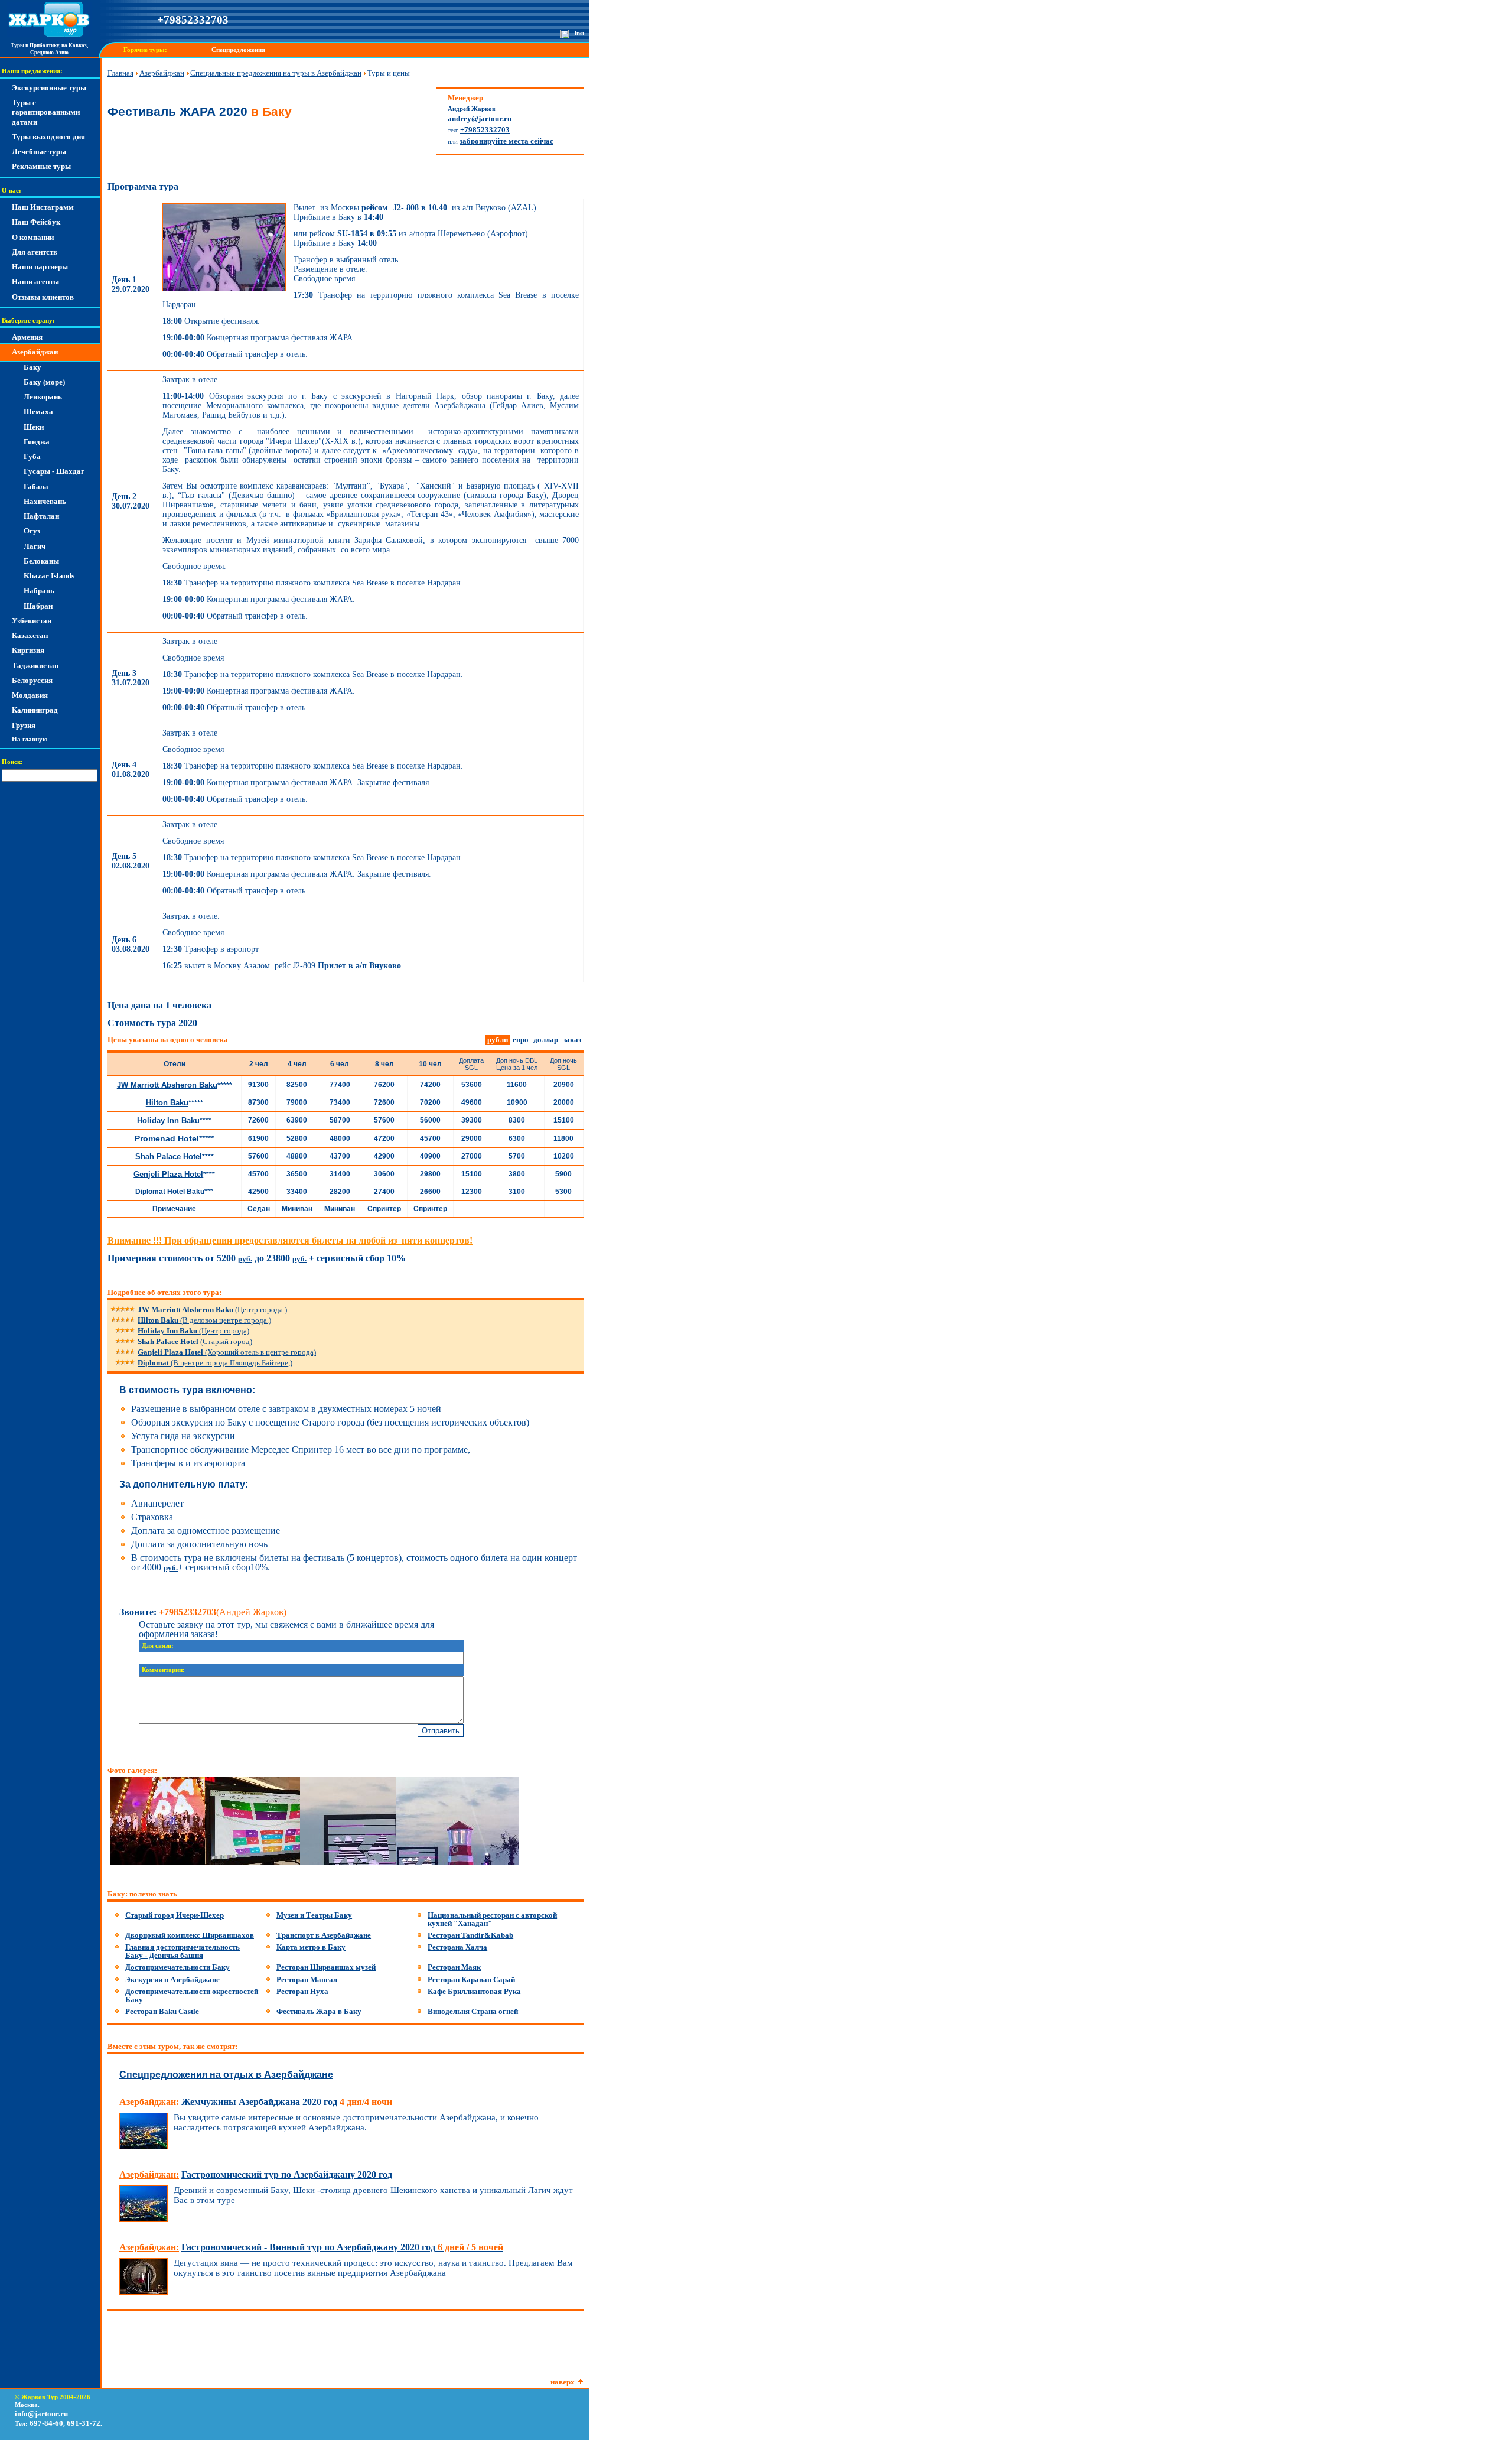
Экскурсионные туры (49, 88)
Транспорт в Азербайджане (324, 1935)
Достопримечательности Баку (177, 1967)
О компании (33, 237)
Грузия (24, 725)
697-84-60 (46, 2423)
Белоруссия (32, 680)
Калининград (35, 710)
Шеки (34, 427)
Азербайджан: (149, 2102)
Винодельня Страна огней (473, 2011)
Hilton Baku (167, 1103)
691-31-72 (84, 2423)
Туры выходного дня (48, 137)
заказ (572, 1040)
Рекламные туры (41, 166)
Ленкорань (43, 397)
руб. (245, 1259)
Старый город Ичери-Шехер (175, 1915)
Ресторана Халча (457, 1947)
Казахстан (30, 635)
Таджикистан (35, 666)
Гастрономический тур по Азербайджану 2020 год (287, 2174)
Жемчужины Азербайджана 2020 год (287, 2102)
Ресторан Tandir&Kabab (470, 1935)
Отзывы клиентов (43, 297)
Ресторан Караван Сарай (471, 1979)
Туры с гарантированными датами (46, 112)
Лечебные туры (39, 152)
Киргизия (28, 650)
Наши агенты (35, 282)
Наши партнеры (40, 267)
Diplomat (215, 1363)
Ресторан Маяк (454, 1967)
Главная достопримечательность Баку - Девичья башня (183, 1951)
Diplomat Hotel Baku (170, 1192)
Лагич (35, 546)
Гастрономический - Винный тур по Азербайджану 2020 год (342, 2247)
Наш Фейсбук (36, 222)
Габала (36, 487)
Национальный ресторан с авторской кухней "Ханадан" (492, 1919)
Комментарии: (163, 1670)
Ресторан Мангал (307, 1979)
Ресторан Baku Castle (162, 2011)
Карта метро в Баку (311, 1947)
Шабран (38, 606)
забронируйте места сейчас (506, 141)
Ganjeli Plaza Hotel (227, 1352)
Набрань (39, 591)
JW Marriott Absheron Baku (167, 1085)
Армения (27, 337)
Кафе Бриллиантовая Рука (474, 1991)
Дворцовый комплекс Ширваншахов (190, 1935)
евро (521, 1040)
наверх (563, 2382)
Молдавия (30, 695)
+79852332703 (193, 20)
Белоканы (41, 561)
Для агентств (35, 252)
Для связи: (158, 1646)
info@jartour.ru (41, 2414)
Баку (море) (44, 382)
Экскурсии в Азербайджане (172, 1979)
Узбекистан (32, 621)
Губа (32, 456)
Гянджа (37, 442)
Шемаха (38, 411)
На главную (30, 739)
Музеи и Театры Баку (314, 1915)
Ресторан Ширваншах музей (326, 1967)
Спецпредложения (238, 50)
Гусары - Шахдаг (54, 471)
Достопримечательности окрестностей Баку (192, 1995)
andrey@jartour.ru (480, 118)
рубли (498, 1040)
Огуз (32, 531)
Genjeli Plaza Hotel (168, 1174)
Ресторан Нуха (302, 1991)
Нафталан (41, 516)
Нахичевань (45, 501)
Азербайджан (35, 352)
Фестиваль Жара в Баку (319, 2011)
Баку (32, 367)
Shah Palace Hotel (169, 1156)
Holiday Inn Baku (168, 1120)
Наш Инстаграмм (43, 207)
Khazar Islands (49, 576)
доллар (546, 1040)
